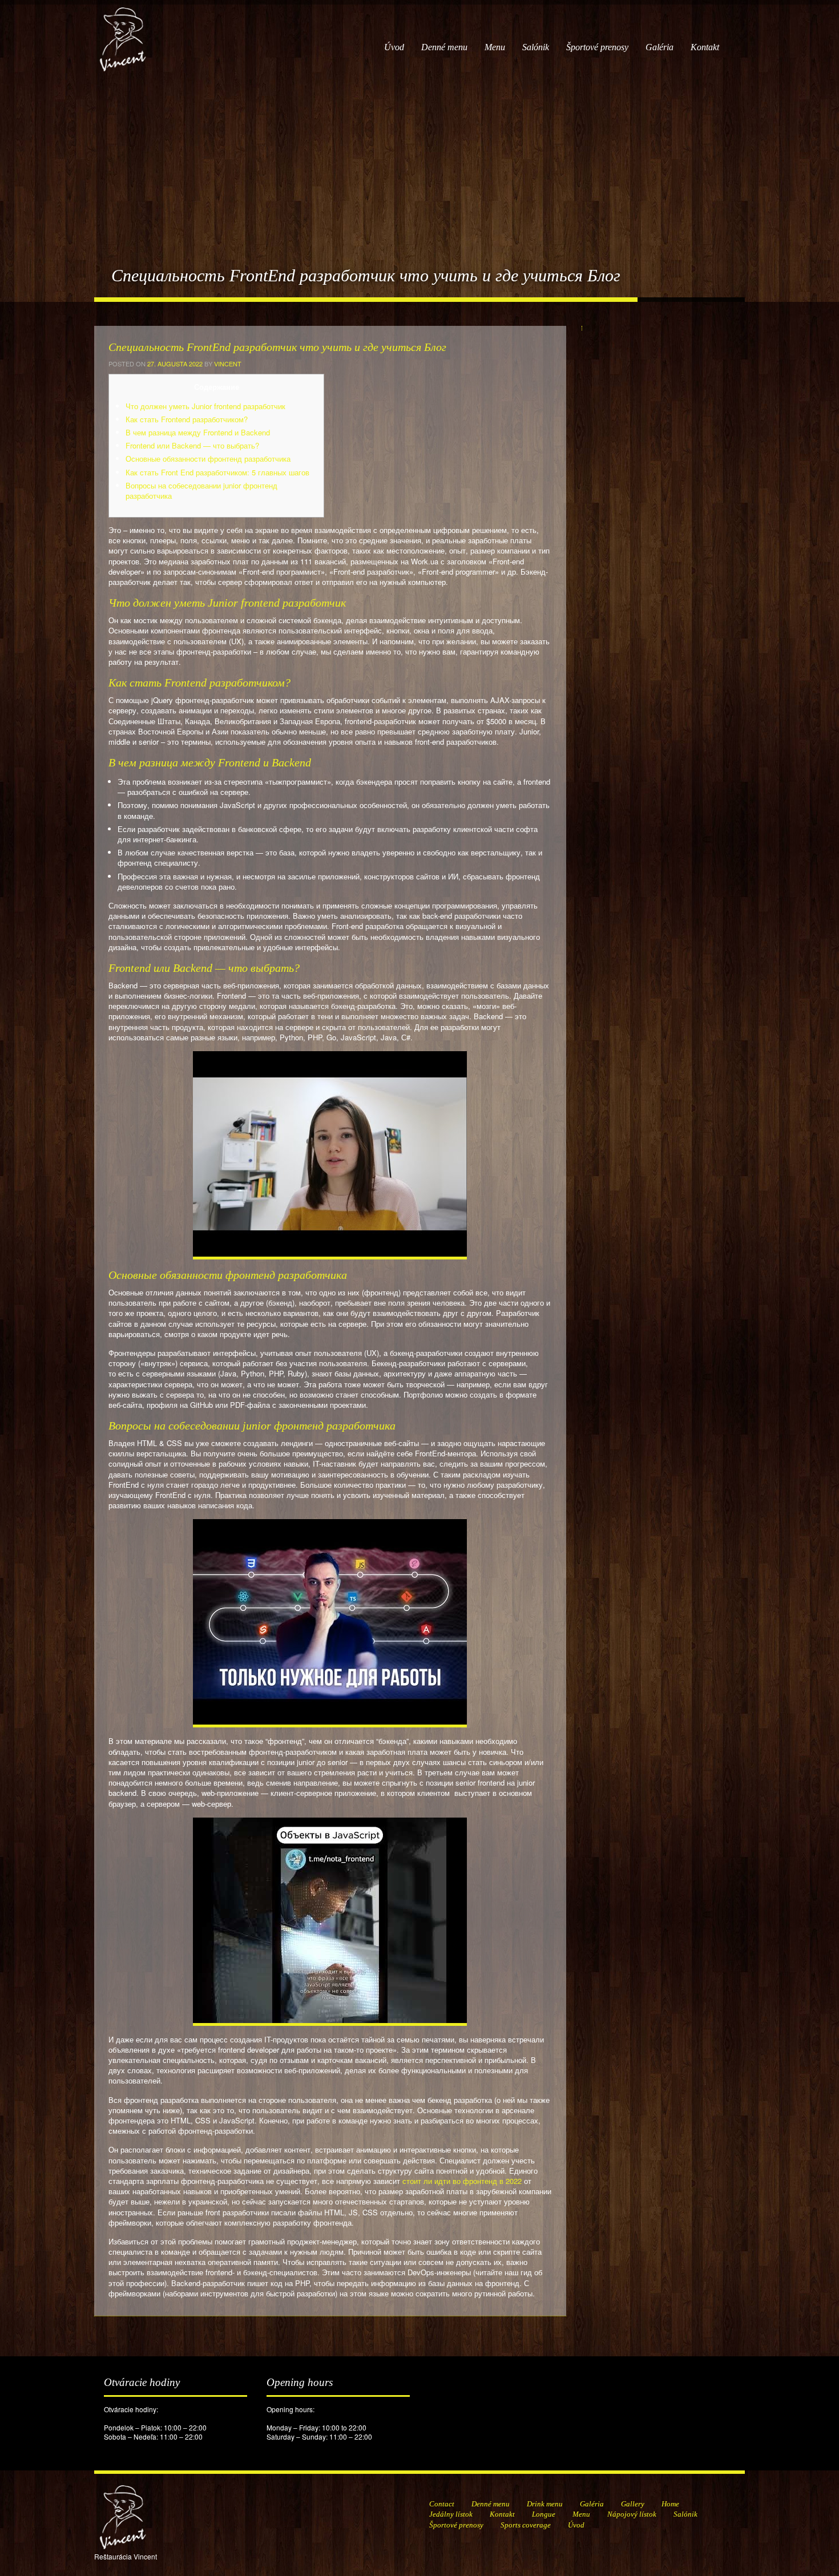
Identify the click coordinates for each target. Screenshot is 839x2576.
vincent (228, 364)
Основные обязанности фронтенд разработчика (208, 459)
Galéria (659, 47)
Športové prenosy (597, 47)
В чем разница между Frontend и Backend (198, 432)
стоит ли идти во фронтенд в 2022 (462, 2181)
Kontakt (705, 47)
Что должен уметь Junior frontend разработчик (205, 406)
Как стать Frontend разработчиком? (187, 419)
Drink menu (545, 2504)
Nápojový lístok (632, 2514)
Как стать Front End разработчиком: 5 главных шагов (217, 472)
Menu (495, 47)
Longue (544, 2514)
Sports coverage (526, 2525)
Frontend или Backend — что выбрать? (192, 445)
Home (670, 2504)
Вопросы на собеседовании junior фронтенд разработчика (201, 490)
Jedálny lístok (451, 2514)
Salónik (536, 47)
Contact (442, 2504)
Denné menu (444, 47)
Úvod (394, 47)
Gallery (633, 2504)
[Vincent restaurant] (123, 33)
